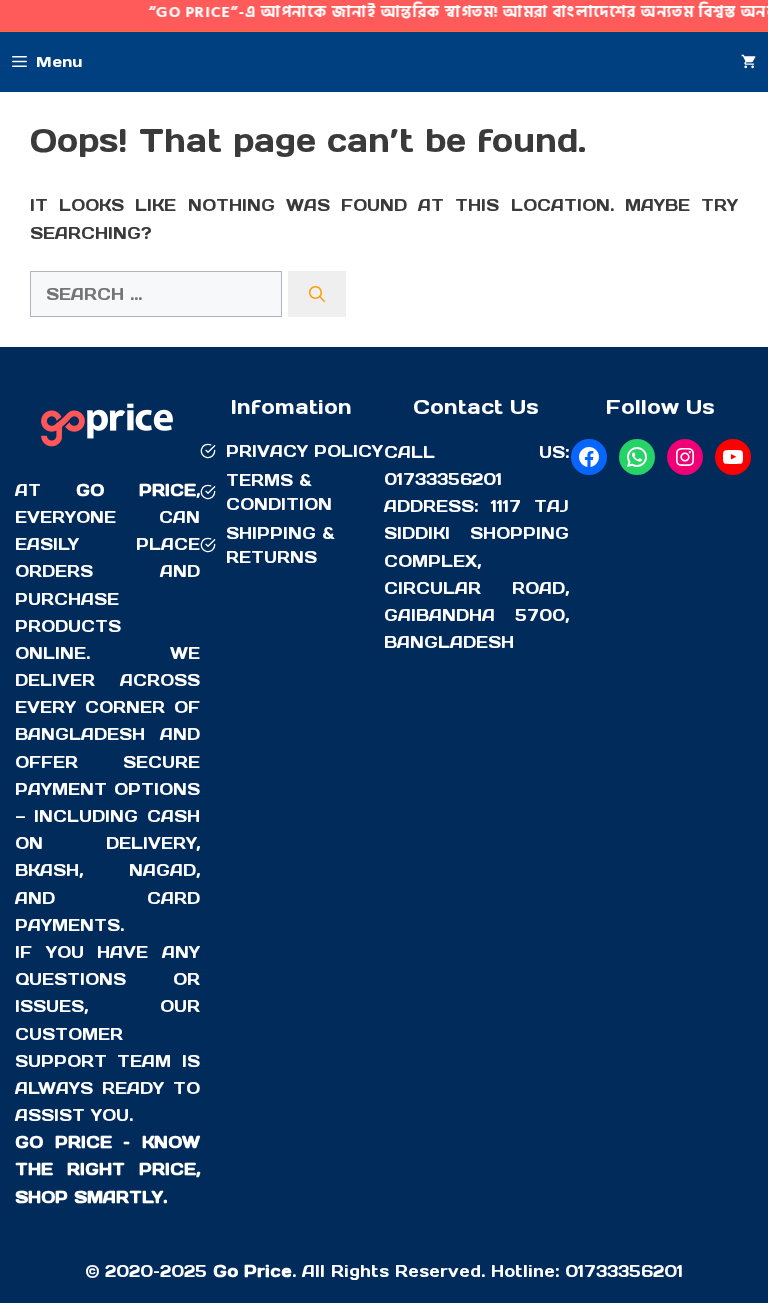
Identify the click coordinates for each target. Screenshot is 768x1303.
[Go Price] (107, 449)
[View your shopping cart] (748, 62)
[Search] (317, 294)
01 (574, 1271)
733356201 (633, 1271)
